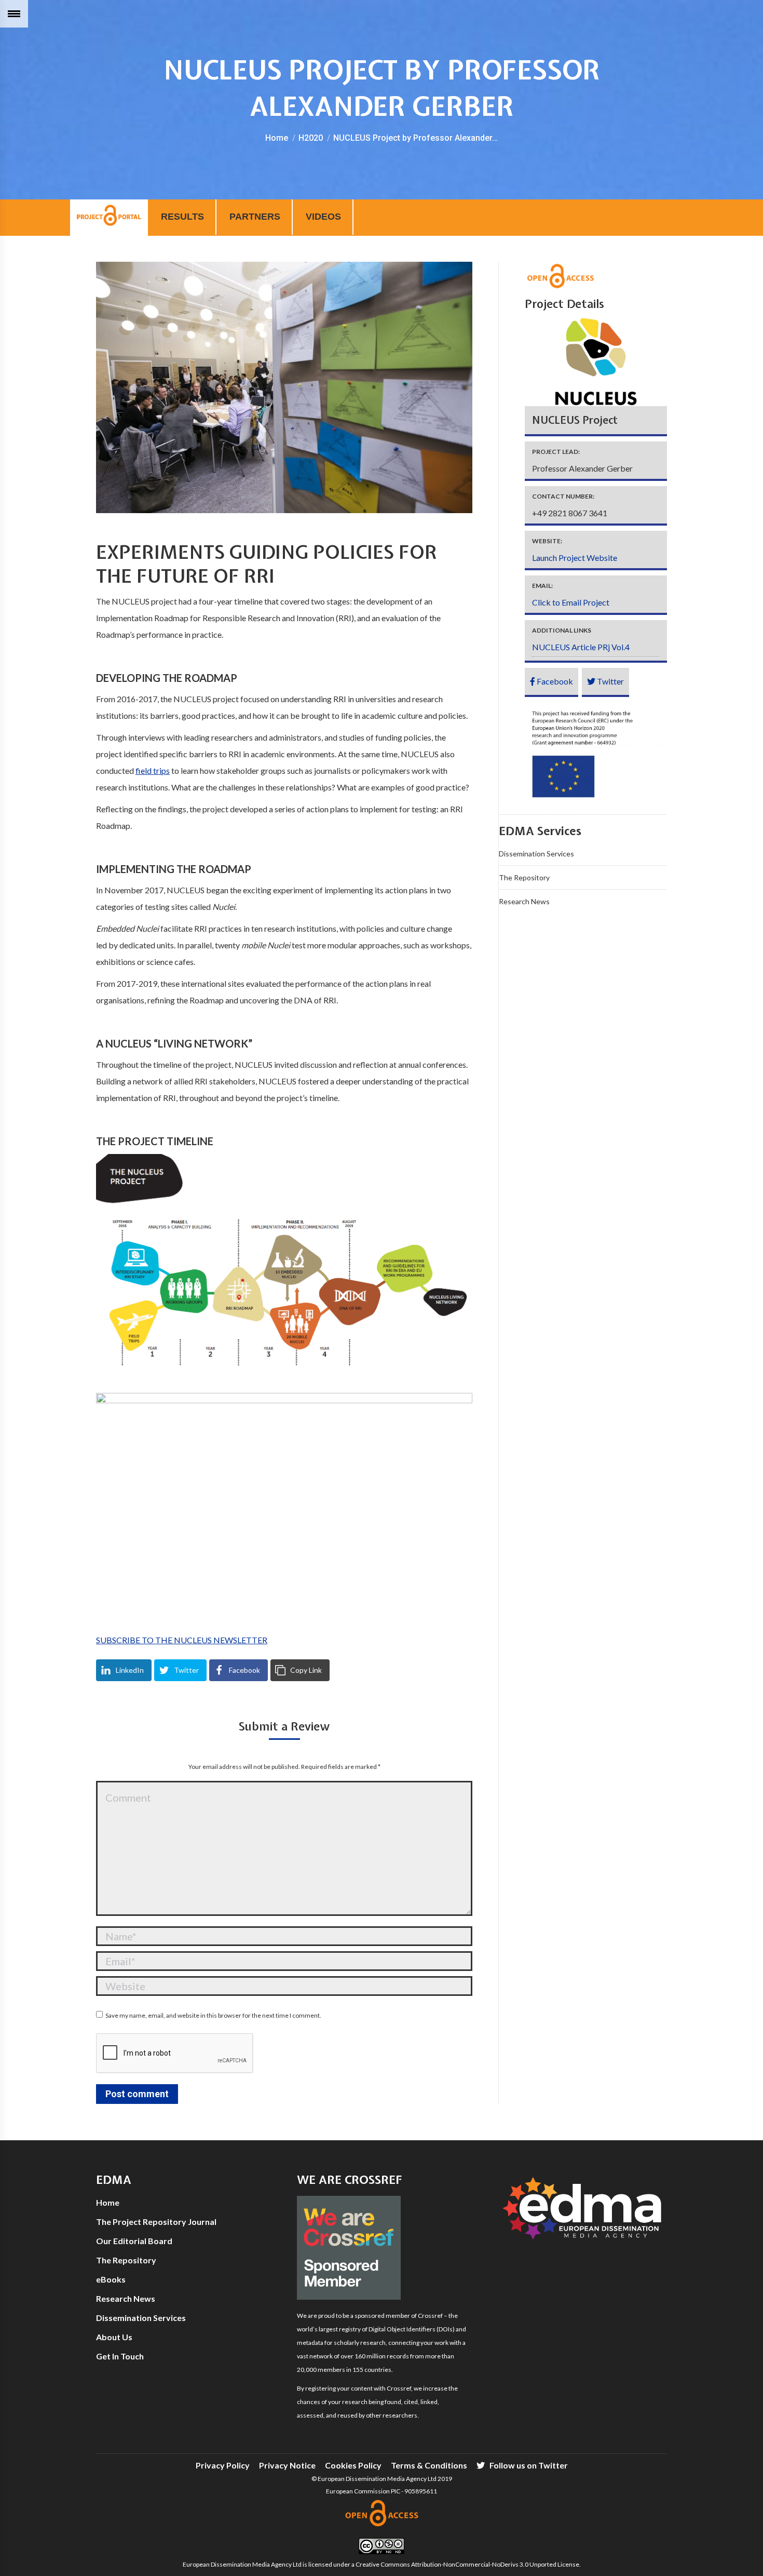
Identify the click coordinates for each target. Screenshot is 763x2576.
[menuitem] (223, 2465)
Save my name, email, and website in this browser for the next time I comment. (213, 2015)
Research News (524, 901)
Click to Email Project (571, 602)
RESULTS (182, 217)
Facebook (554, 681)
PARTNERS (255, 217)
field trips (153, 770)
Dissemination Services (536, 854)
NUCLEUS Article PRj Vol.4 (581, 647)
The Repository (524, 877)
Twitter (610, 681)
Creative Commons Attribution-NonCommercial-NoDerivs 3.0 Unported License (467, 2564)
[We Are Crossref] (349, 2297)
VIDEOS (323, 217)
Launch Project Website (575, 558)
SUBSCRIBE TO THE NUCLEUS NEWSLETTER (182, 1640)
